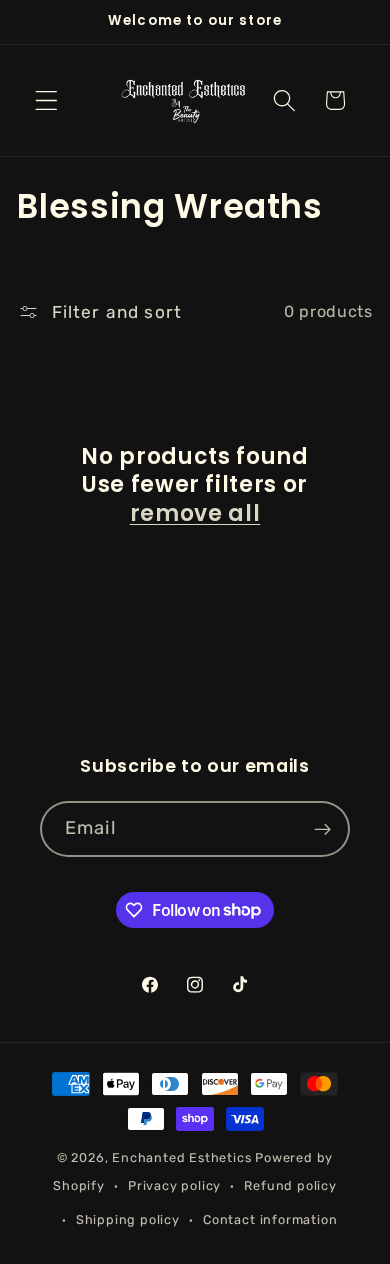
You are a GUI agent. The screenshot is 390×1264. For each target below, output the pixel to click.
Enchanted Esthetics (181, 1157)
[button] (46, 100)
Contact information (270, 1219)
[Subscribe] (322, 829)
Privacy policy (174, 1185)
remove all (195, 514)
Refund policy (290, 1185)
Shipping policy (128, 1219)
